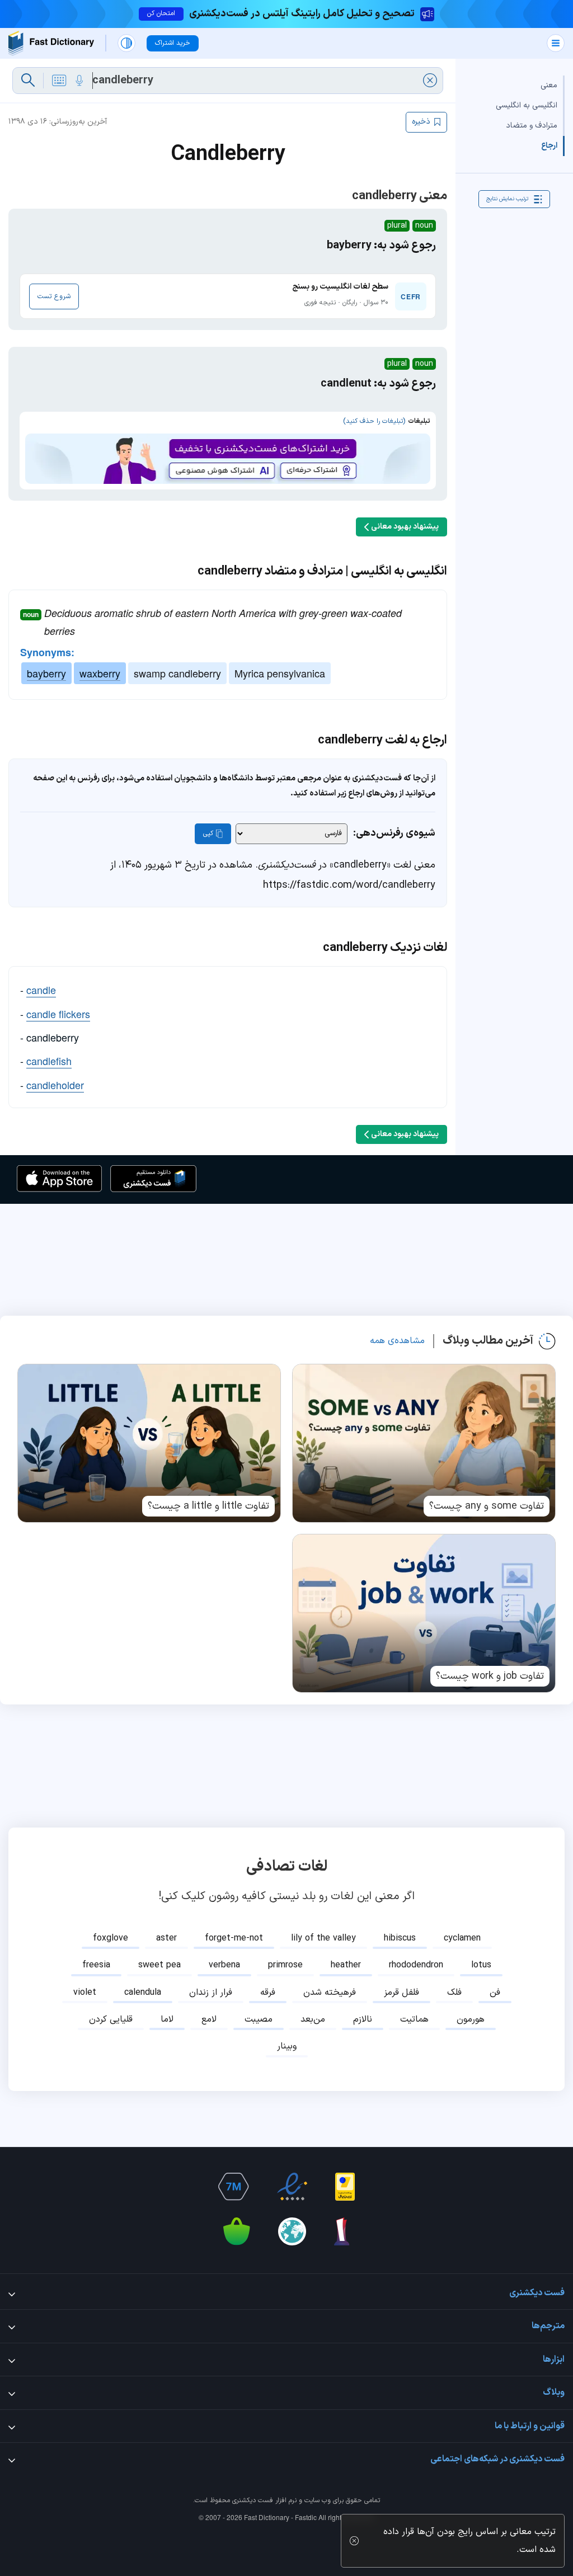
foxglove (111, 1938)
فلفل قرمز (401, 1993)
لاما (167, 2019)
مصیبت (259, 2019)
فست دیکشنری (253, 2500)
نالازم (363, 2019)
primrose (285, 1965)
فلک (454, 1993)
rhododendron (416, 1965)
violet (85, 1993)
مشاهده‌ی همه (397, 1341)
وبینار (287, 2046)
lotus (481, 1965)
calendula (143, 1993)
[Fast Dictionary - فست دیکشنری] (51, 43)
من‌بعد (313, 2019)
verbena (224, 1965)
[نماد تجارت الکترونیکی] (292, 2187)
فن (495, 1993)
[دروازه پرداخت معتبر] (345, 2187)
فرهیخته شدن (330, 1993)
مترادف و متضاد (532, 126)
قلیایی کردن (111, 2019)
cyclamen (462, 1938)
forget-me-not (234, 1938)
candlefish (49, 1061)
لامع (209, 2019)
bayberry (46, 673)
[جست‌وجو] (28, 81)
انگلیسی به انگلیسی (527, 105)
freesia (96, 1965)
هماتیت (414, 2019)
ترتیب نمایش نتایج (507, 199)
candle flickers (58, 1014)
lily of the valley (323, 1938)
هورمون (471, 2019)
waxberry (100, 673)
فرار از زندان (211, 1993)
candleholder (55, 1085)
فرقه (268, 1993)
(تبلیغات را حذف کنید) (374, 421)
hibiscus (400, 1938)
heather (346, 1965)
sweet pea (159, 1965)
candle (41, 990)
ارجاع (549, 146)
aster (166, 1938)
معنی (549, 85)
